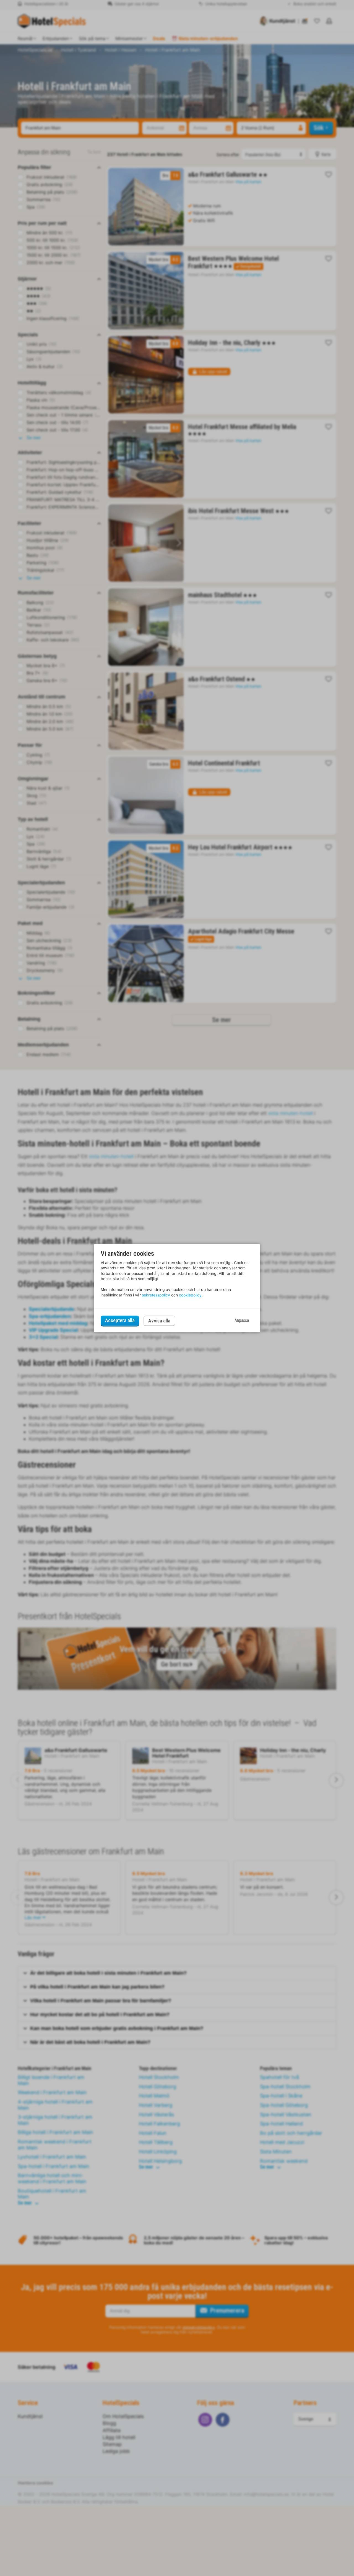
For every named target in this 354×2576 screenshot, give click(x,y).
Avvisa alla (159, 1321)
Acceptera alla (120, 1321)
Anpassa (242, 1321)
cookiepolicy (190, 1295)
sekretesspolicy (156, 1295)
